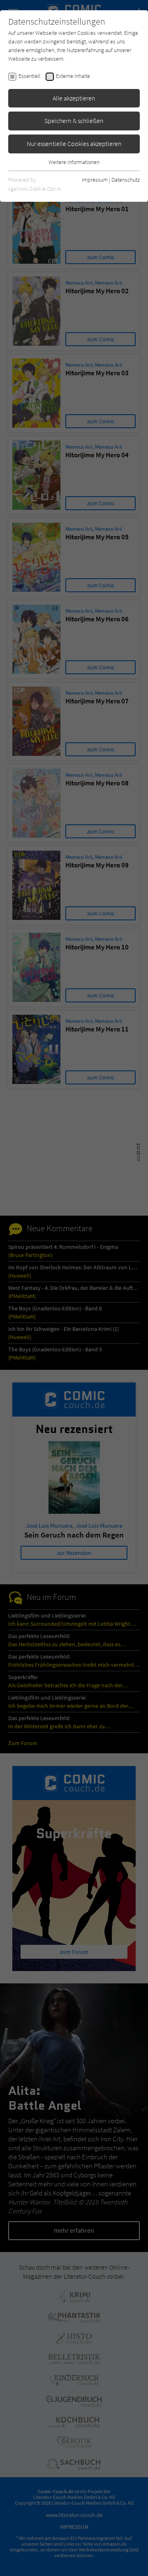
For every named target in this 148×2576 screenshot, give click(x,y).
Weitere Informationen (74, 162)
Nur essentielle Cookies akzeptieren (74, 144)
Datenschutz (126, 180)
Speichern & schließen (74, 121)
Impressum (95, 180)
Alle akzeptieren (74, 98)
